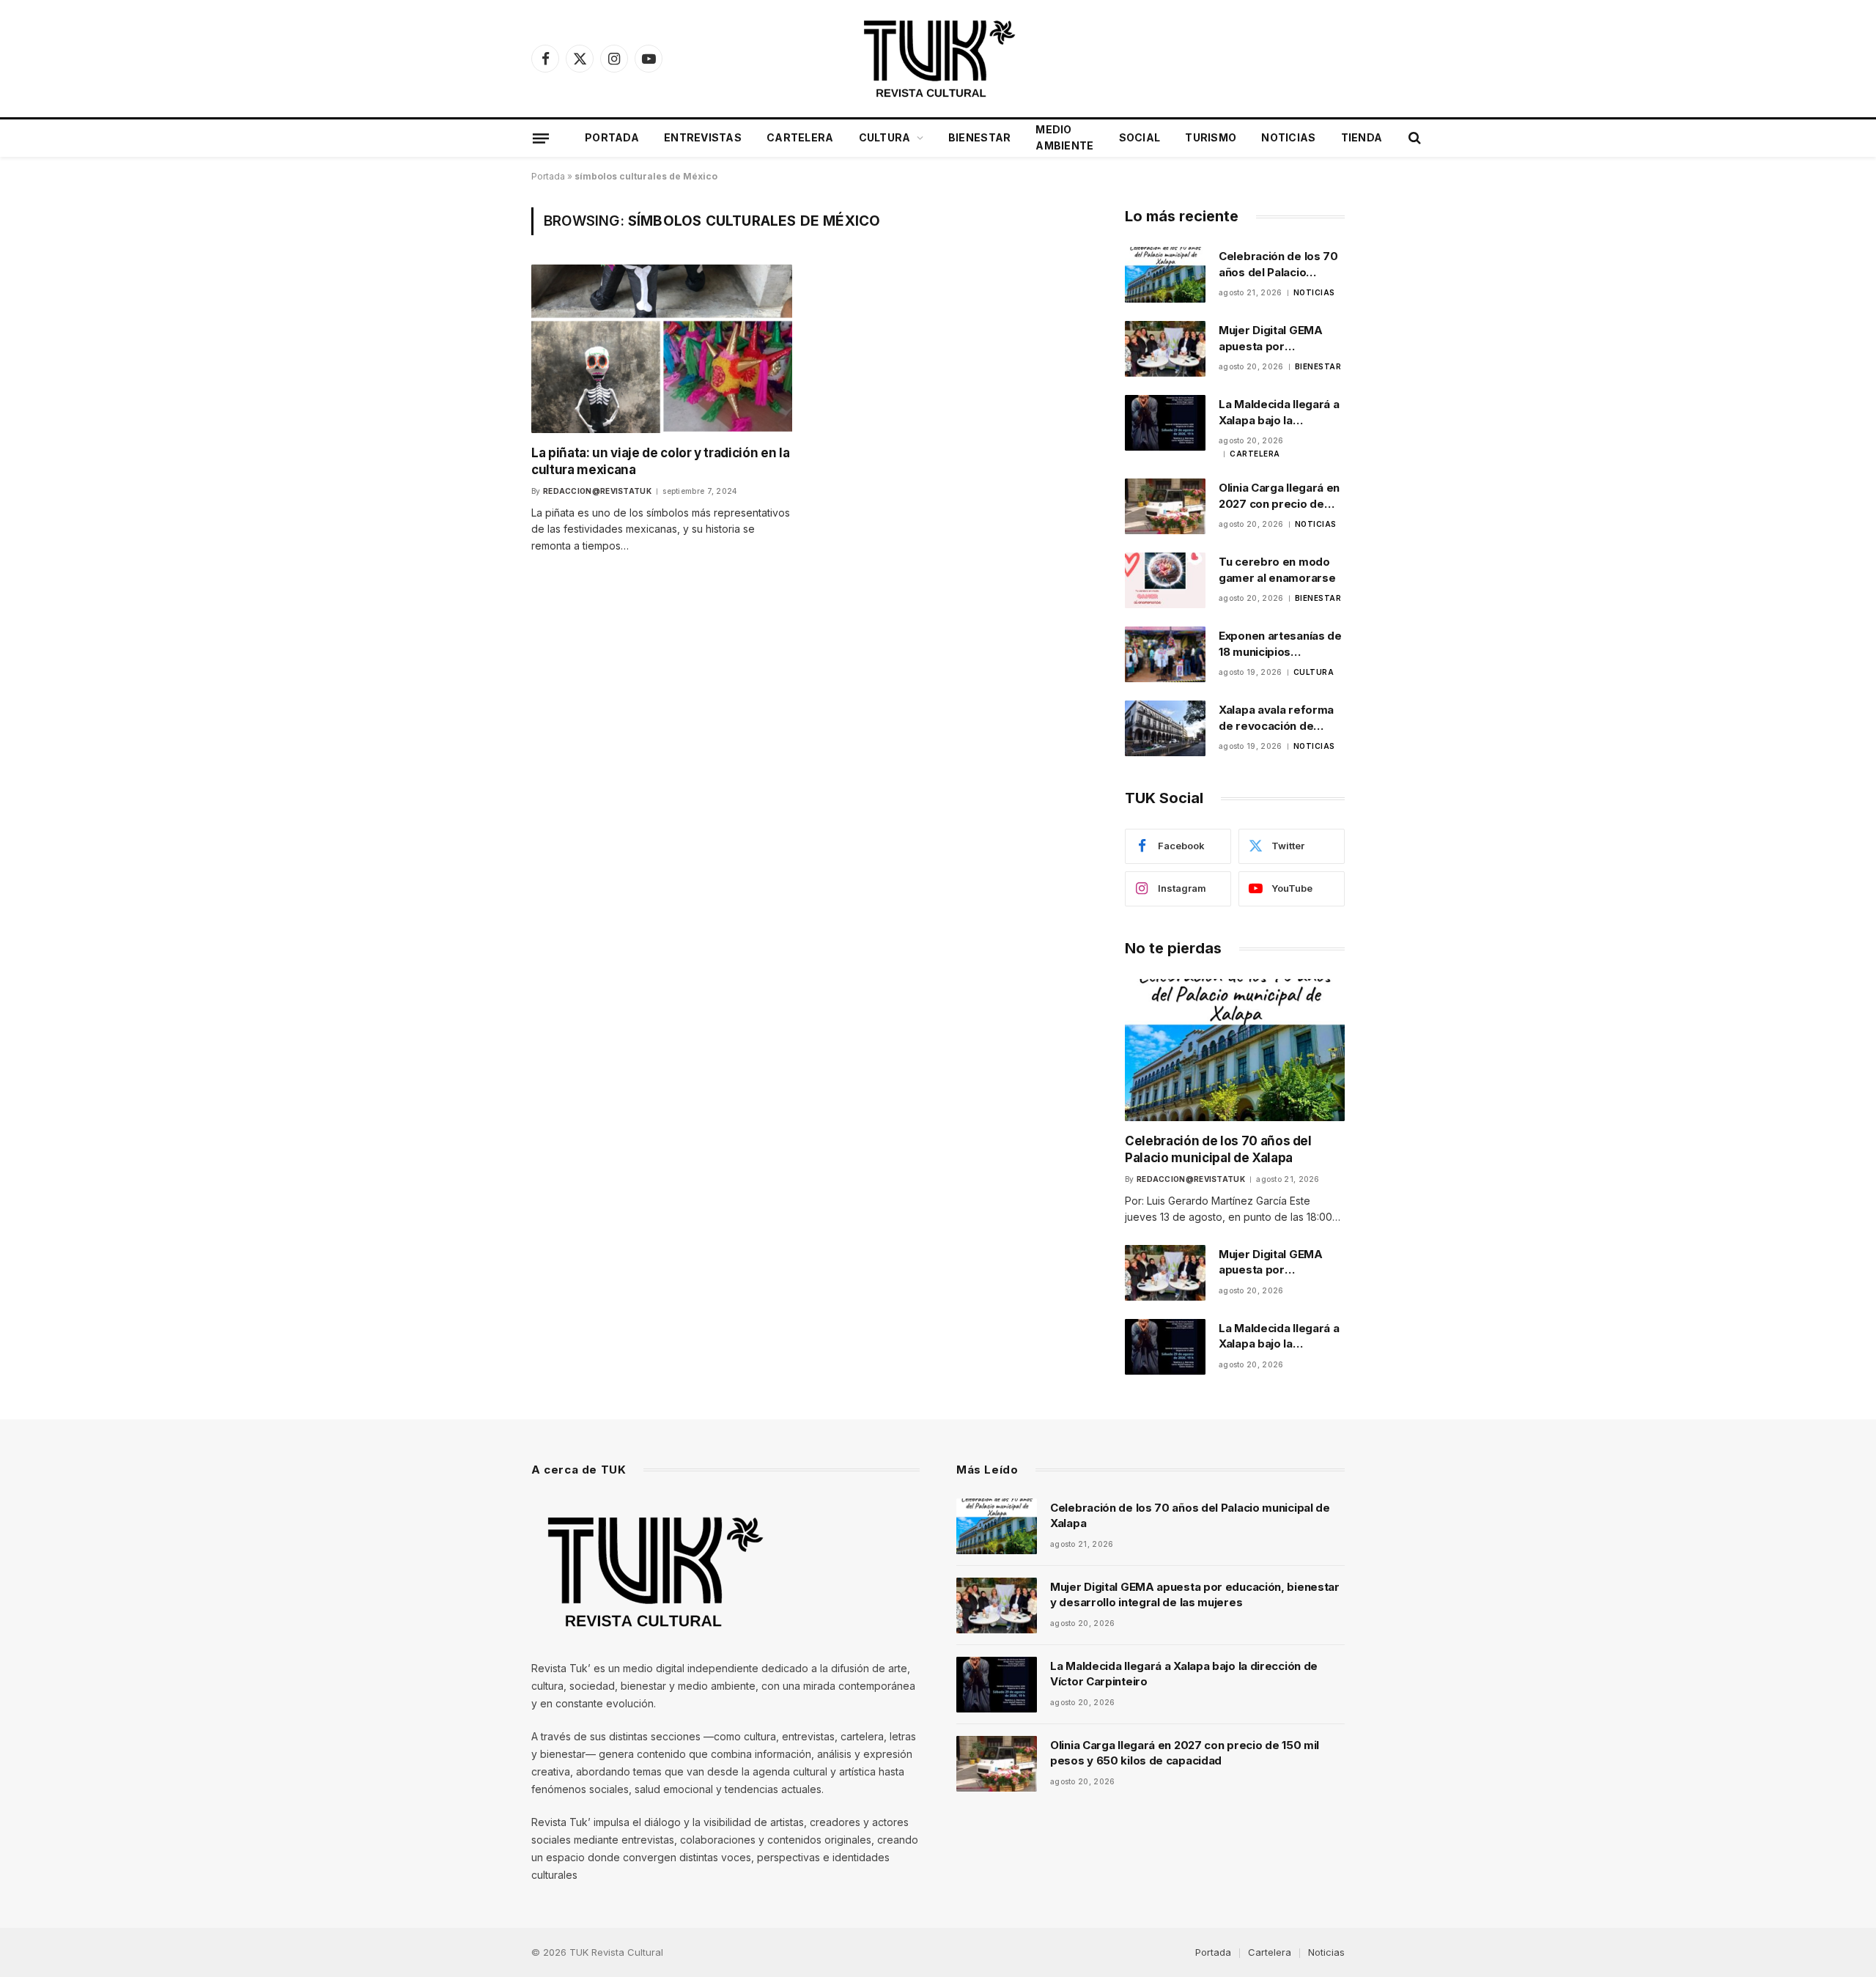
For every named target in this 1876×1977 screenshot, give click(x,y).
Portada (612, 137)
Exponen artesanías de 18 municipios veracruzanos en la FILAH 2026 (1280, 644)
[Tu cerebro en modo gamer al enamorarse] (1165, 580)
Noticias (1288, 137)
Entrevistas (703, 137)
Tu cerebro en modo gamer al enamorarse (1277, 569)
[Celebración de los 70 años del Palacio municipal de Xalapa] (1165, 275)
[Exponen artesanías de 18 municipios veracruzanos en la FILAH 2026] (1165, 654)
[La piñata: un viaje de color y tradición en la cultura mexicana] (662, 348)
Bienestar (980, 137)
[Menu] (541, 138)
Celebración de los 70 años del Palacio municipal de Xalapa (1278, 265)
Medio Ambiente (1064, 137)
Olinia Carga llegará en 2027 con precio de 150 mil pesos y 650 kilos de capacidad (1279, 496)
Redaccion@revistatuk (597, 491)
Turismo (1211, 137)
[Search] (1413, 138)
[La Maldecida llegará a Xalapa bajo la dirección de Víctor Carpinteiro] (1165, 423)
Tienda (1362, 137)
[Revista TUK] (938, 59)
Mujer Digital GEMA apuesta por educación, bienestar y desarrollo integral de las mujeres (1280, 339)
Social (1140, 137)
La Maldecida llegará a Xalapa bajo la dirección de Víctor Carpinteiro (1279, 413)
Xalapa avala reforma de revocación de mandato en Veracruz (1277, 718)
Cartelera (800, 137)
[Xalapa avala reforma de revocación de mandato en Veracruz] (1165, 728)
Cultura (885, 137)
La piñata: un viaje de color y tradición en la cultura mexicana (660, 461)
